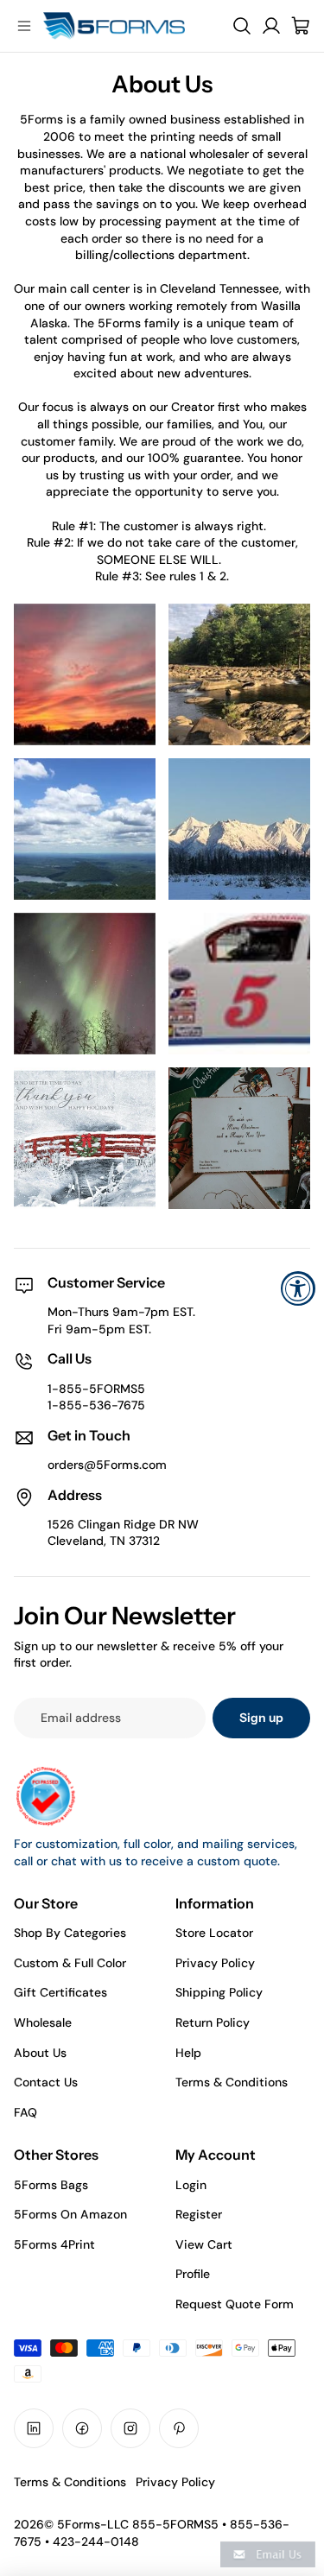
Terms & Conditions (232, 2082)
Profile (193, 2274)
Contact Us (46, 2082)
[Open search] (242, 26)
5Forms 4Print (54, 2244)
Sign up (261, 1718)
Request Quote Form (235, 2304)
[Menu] (24, 26)
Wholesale (43, 2022)
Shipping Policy (219, 1992)
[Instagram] (130, 2428)
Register (199, 2214)
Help (188, 2053)
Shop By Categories (70, 1933)
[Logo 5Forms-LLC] (131, 26)
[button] (268, 2554)
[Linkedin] (34, 2428)
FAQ (25, 2112)
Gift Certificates (60, 1992)
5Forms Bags (51, 2185)
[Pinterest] (179, 2428)
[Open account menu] (271, 26)
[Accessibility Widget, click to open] (298, 1288)
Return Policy (213, 2022)
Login (191, 2185)
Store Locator (214, 1933)
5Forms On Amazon (70, 2214)
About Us (40, 2053)
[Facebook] (82, 2428)
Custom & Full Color (70, 1963)
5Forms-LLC (93, 2524)
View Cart (204, 2244)
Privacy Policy (215, 1963)
